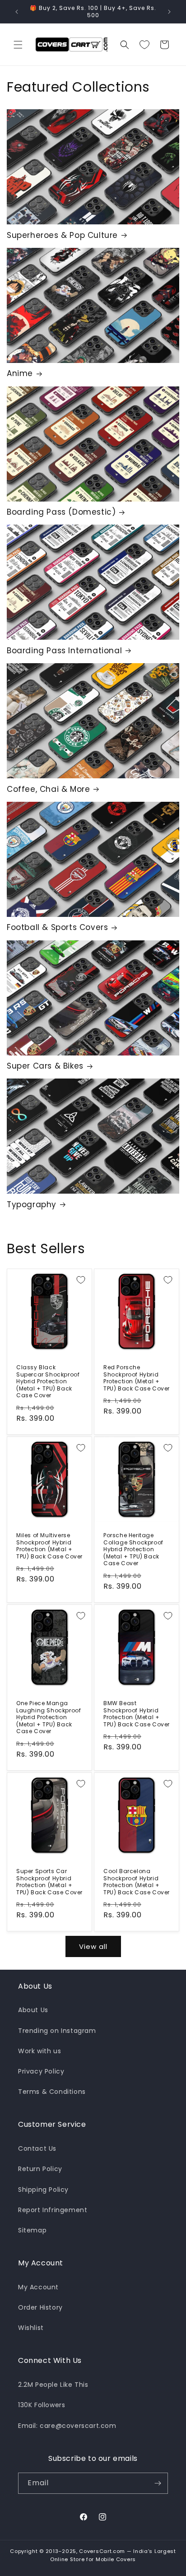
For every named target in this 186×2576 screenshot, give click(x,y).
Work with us (40, 2051)
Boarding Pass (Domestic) (61, 512)
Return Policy (40, 2169)
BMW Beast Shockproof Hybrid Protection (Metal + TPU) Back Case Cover (137, 1714)
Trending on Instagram (57, 2031)
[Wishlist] (144, 45)
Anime (20, 373)
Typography (32, 1204)
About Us (33, 2010)
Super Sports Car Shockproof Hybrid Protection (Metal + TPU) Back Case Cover (49, 1882)
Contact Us (37, 2148)
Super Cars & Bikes (45, 1066)
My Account (38, 2287)
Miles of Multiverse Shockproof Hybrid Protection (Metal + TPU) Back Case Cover (49, 1546)
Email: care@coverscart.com (67, 2426)
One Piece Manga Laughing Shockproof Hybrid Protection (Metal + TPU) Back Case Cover (49, 1717)
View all (93, 1946)
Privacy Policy (41, 2071)
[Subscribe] (158, 2483)
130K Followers (42, 2405)
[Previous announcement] (17, 12)
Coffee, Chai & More (48, 789)
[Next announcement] (169, 12)
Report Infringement (53, 2210)
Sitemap (32, 2230)
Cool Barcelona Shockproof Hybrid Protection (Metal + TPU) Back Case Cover (137, 1882)
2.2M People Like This (53, 2385)
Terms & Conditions (52, 2092)
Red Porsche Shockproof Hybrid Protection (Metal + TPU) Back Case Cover (137, 1378)
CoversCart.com (102, 2551)
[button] (18, 45)
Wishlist (31, 2328)
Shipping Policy (43, 2190)
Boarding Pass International (64, 651)
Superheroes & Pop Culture (62, 235)
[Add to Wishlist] (81, 1280)
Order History (40, 2307)
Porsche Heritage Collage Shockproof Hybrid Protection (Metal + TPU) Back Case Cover (133, 1549)
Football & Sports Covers (57, 927)
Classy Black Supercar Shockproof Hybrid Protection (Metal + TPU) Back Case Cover (48, 1381)
